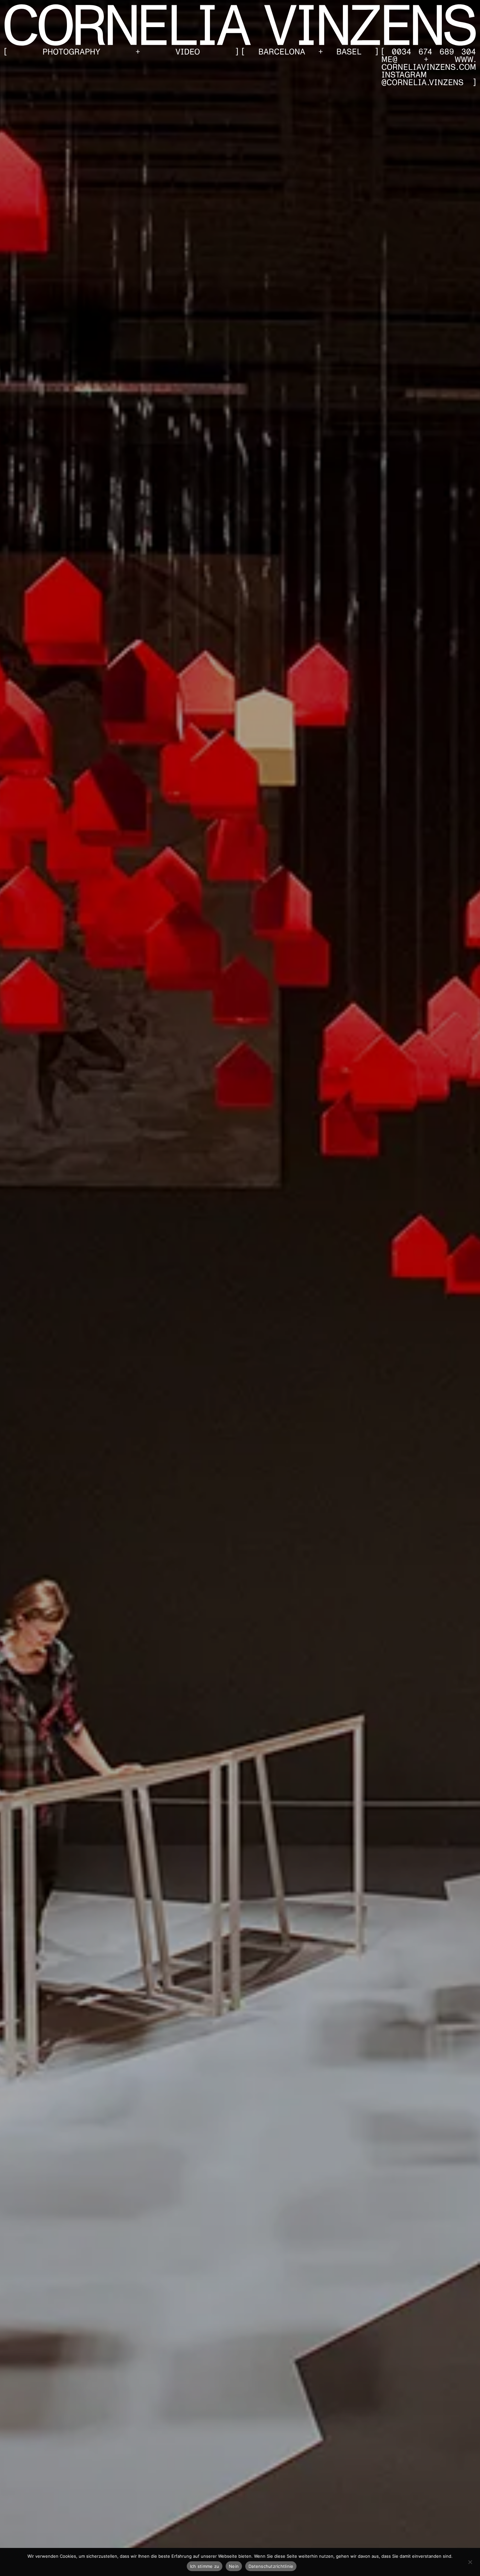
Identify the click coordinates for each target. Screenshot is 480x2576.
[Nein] (470, 2561)
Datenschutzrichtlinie (271, 2566)
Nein (234, 2566)
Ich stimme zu (205, 2566)
